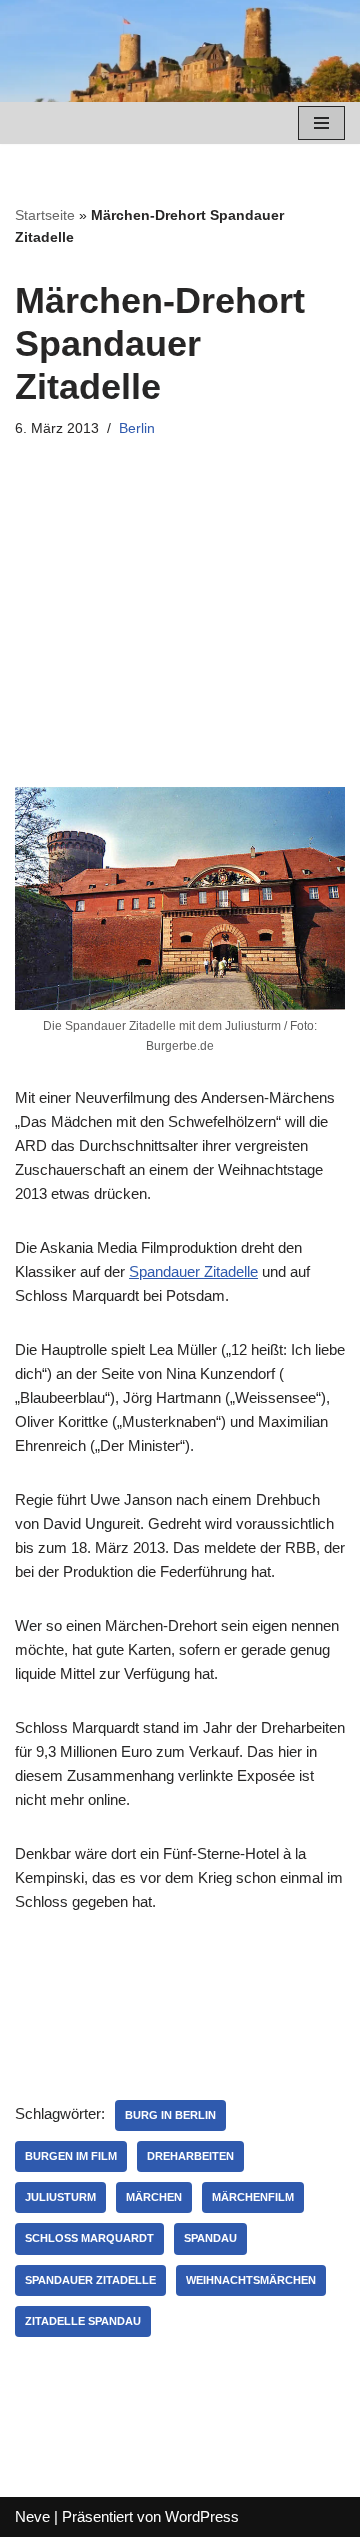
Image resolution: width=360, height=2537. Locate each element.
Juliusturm (60, 2197)
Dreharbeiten (190, 2156)
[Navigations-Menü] (321, 123)
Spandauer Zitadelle (193, 1271)
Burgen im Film (71, 2156)
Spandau (210, 2238)
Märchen (154, 2197)
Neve (32, 2516)
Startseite (45, 215)
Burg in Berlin (170, 2115)
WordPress (202, 2516)
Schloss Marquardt (89, 2238)
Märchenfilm (253, 2197)
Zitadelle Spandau (83, 2321)
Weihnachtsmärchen (251, 2280)
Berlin (137, 428)
